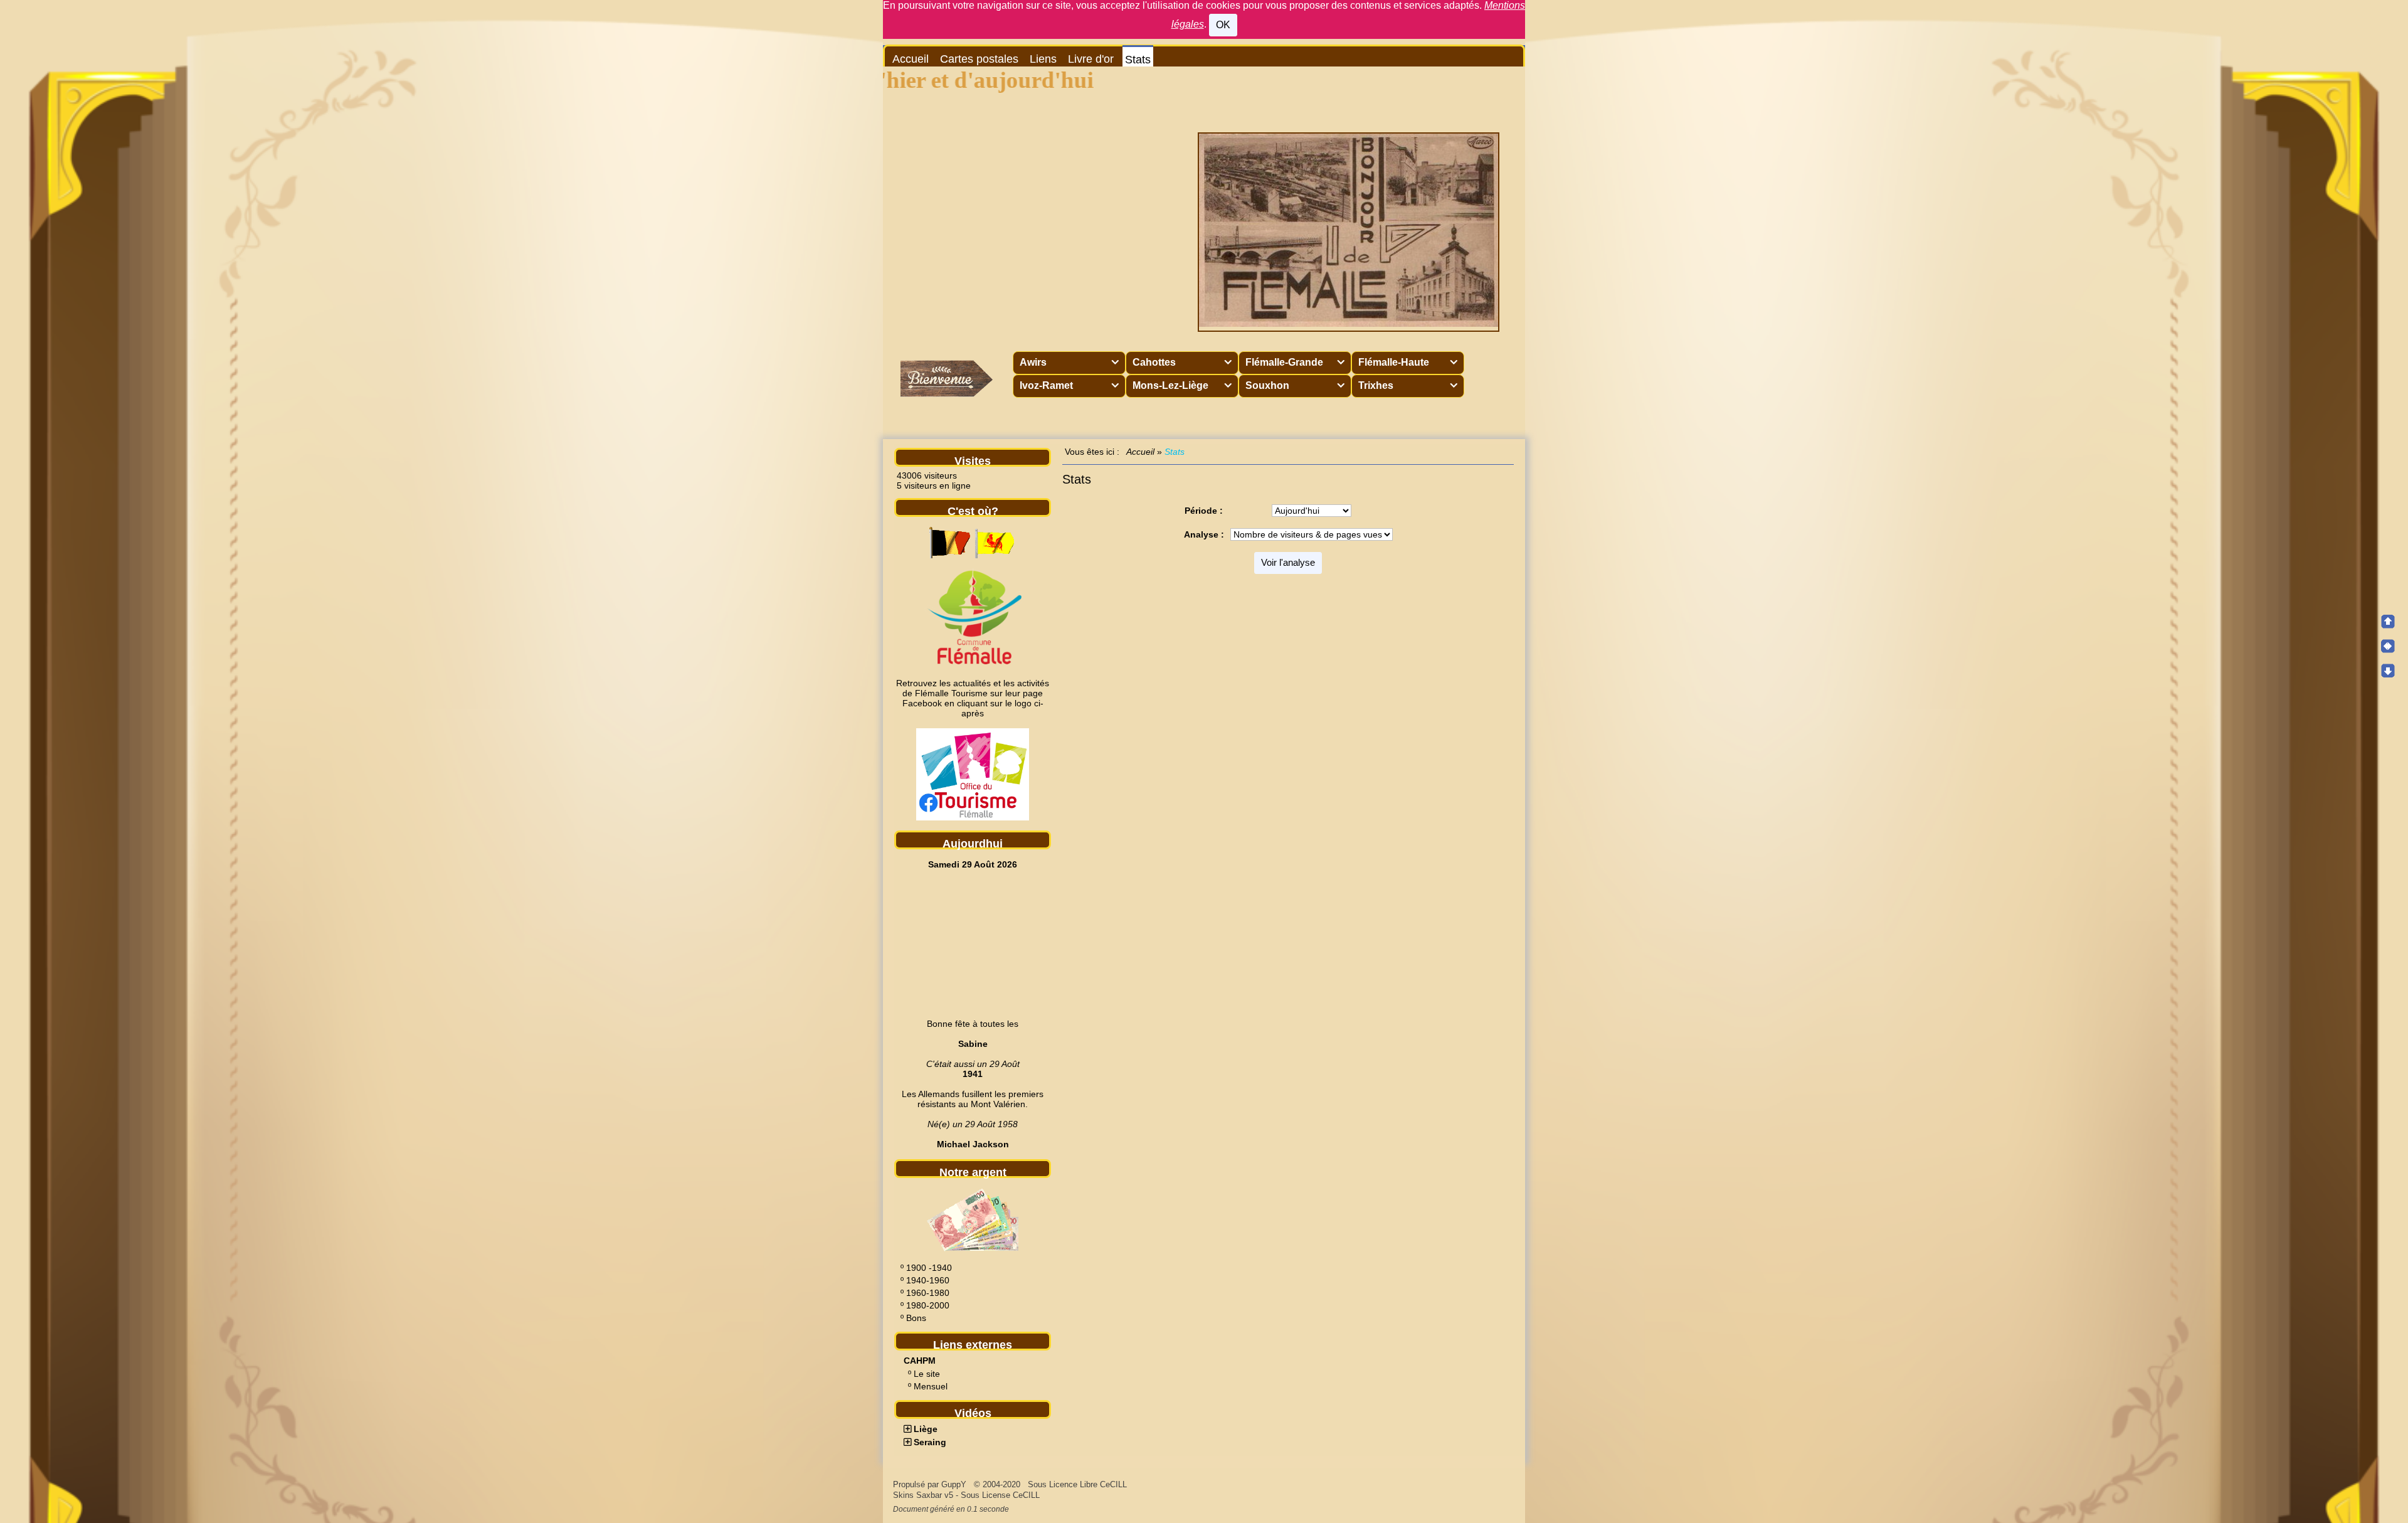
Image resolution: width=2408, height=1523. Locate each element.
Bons (916, 1318)
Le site (927, 1374)
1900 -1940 (929, 1268)
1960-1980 (928, 1293)
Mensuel (931, 1386)
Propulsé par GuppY (931, 1484)
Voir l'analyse (1288, 562)
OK (1223, 25)
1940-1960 (928, 1280)
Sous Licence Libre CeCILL (1079, 1484)
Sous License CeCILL (1000, 1495)
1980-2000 (928, 1305)
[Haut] (2388, 622)
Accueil (1141, 452)
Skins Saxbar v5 (923, 1495)
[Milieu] (2388, 646)
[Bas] (2388, 671)
